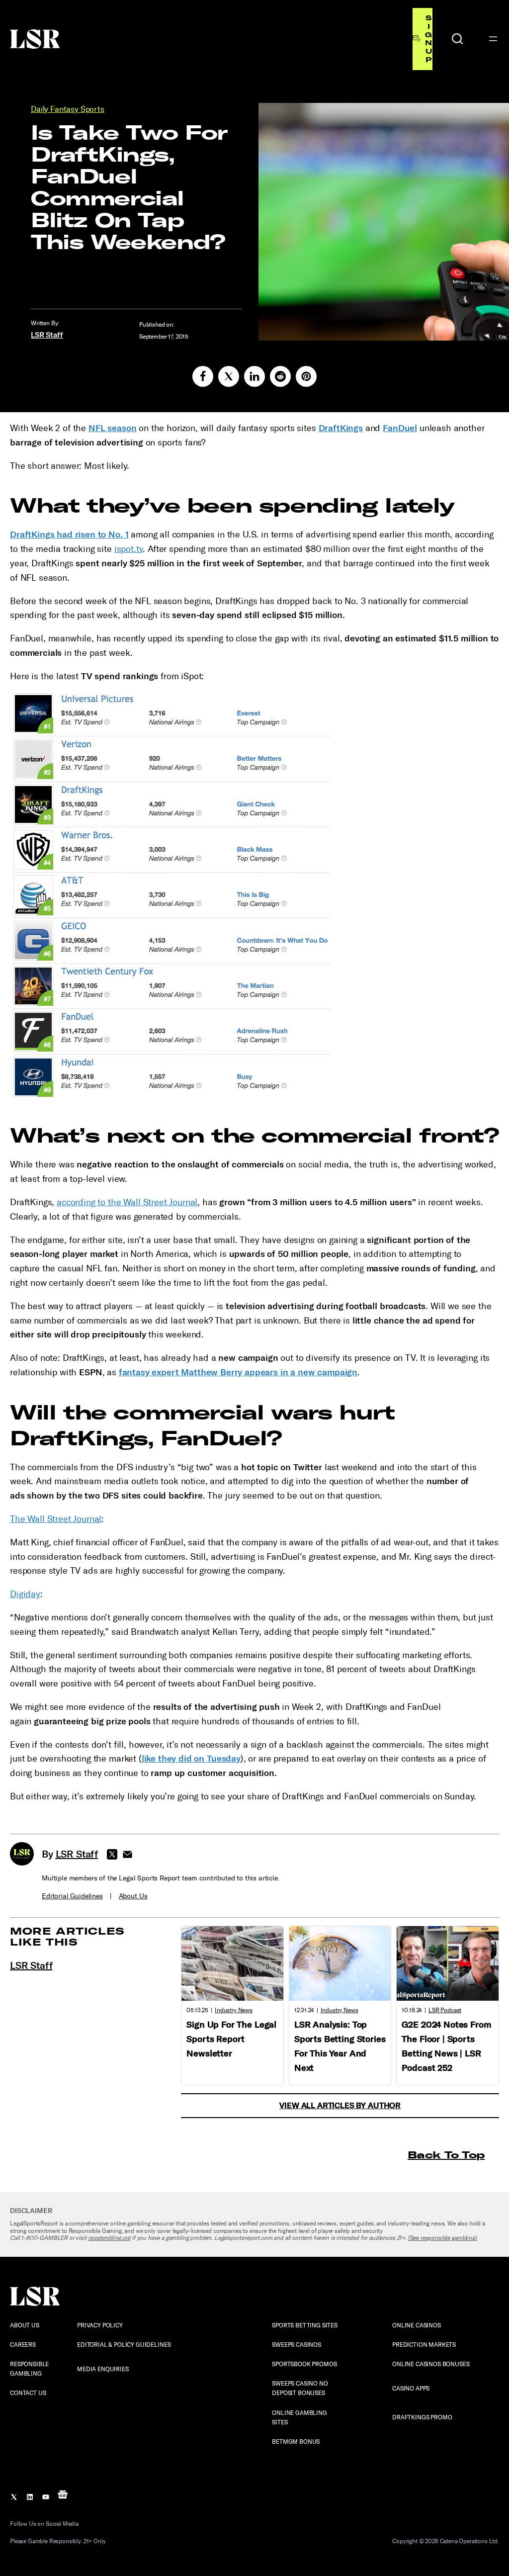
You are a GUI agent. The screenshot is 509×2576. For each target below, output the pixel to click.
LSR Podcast (445, 2010)
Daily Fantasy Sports (68, 109)
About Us (133, 1896)
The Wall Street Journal (56, 1519)
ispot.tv (129, 549)
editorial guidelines (72, 1896)
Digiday (25, 1594)
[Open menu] (493, 39)
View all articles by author (340, 2105)
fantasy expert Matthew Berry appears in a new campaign (238, 1372)
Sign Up (428, 39)
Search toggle (457, 39)
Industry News (234, 2010)
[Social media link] (203, 376)
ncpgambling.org (109, 2238)
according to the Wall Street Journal (127, 1202)
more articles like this (67, 1936)
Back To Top (446, 2155)
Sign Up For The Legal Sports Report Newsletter (231, 2039)
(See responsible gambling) (443, 2238)
